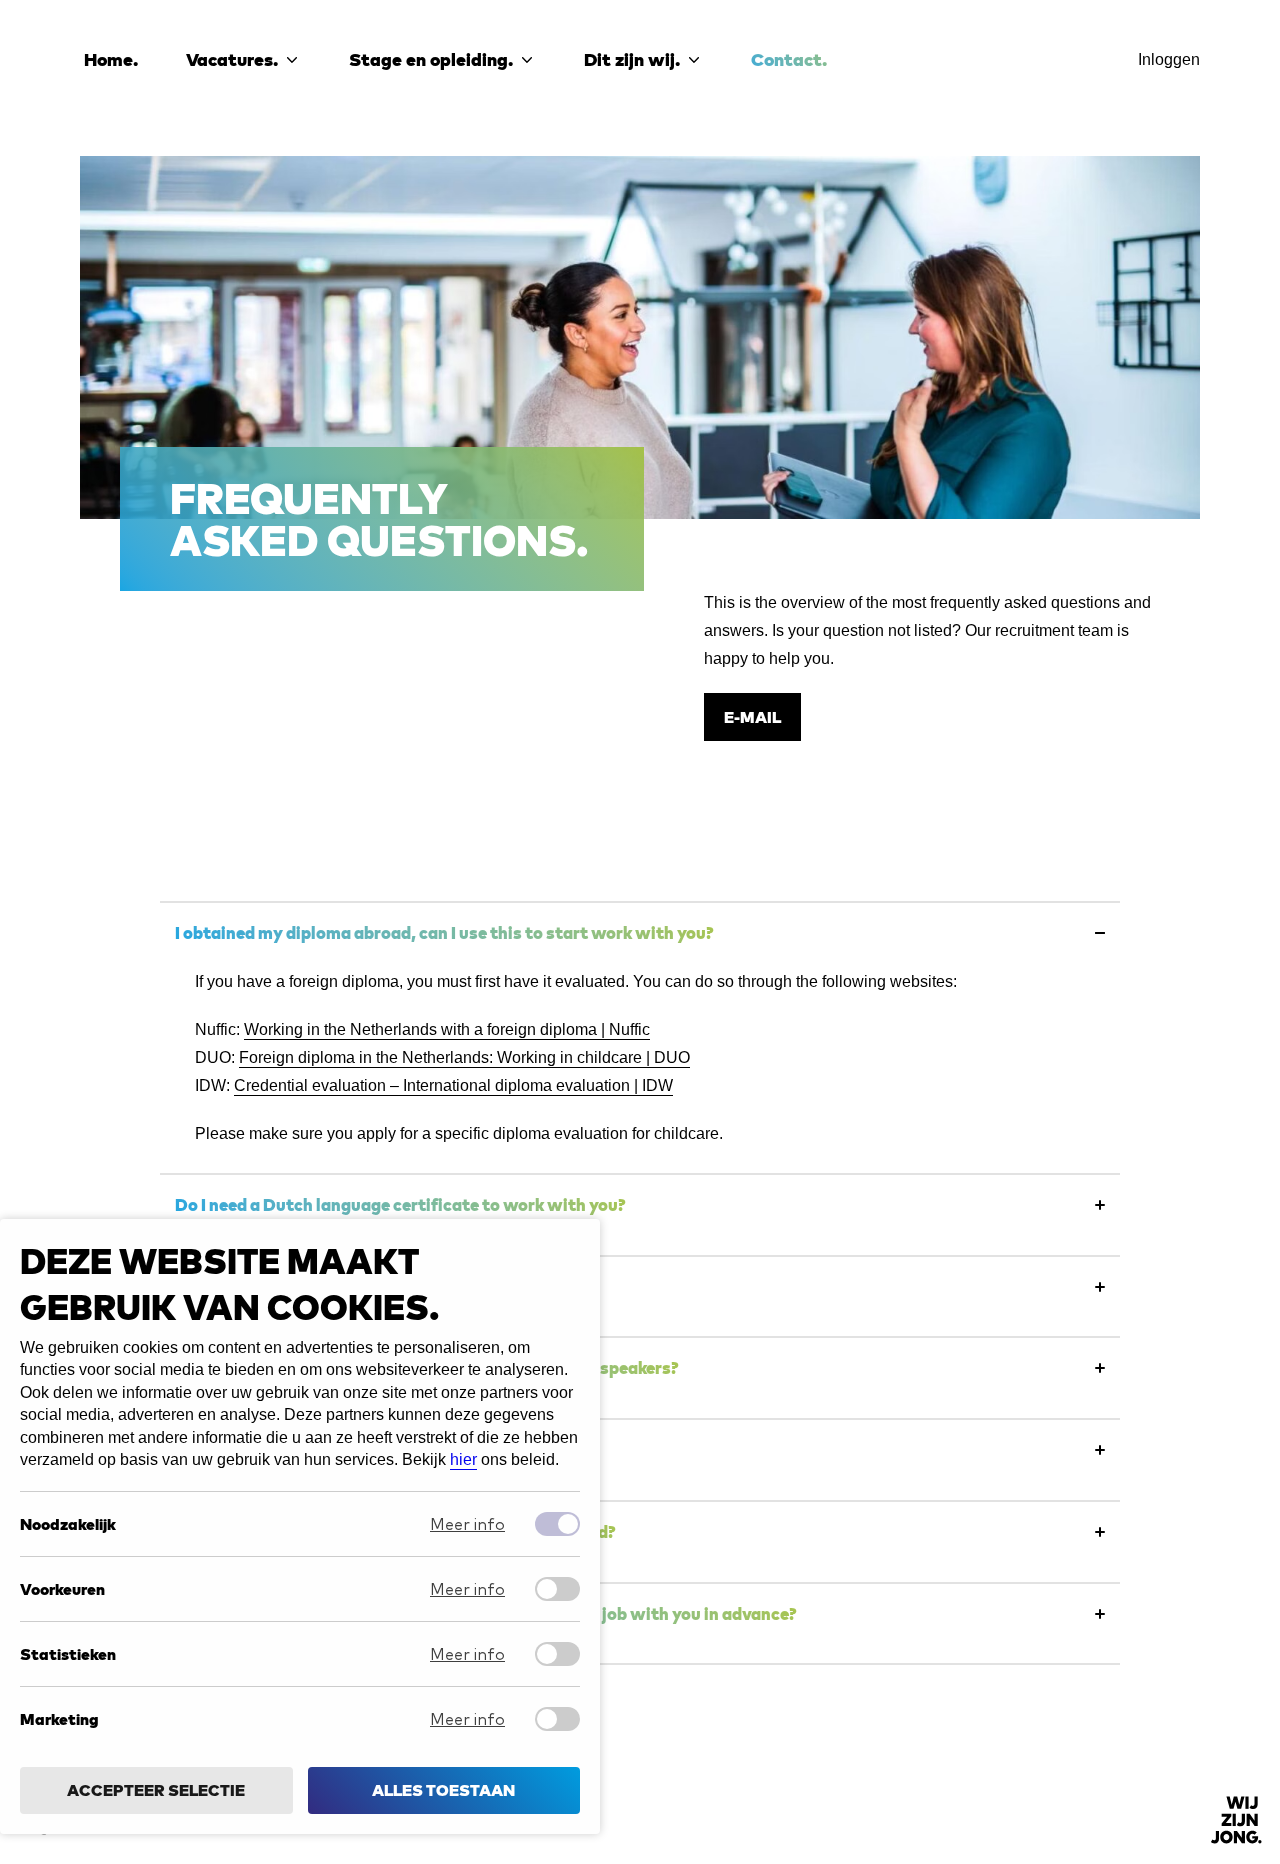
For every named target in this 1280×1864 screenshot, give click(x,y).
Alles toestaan (443, 1791)
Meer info (467, 1525)
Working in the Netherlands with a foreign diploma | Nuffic (447, 1029)
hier (463, 1459)
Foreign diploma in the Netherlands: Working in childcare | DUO (464, 1057)
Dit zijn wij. (632, 59)
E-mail (752, 717)
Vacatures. (232, 59)
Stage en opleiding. (431, 59)
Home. (111, 59)
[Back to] (1236, 1820)
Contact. (789, 59)
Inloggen (1169, 59)
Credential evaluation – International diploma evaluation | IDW (453, 1085)
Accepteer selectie (156, 1791)
